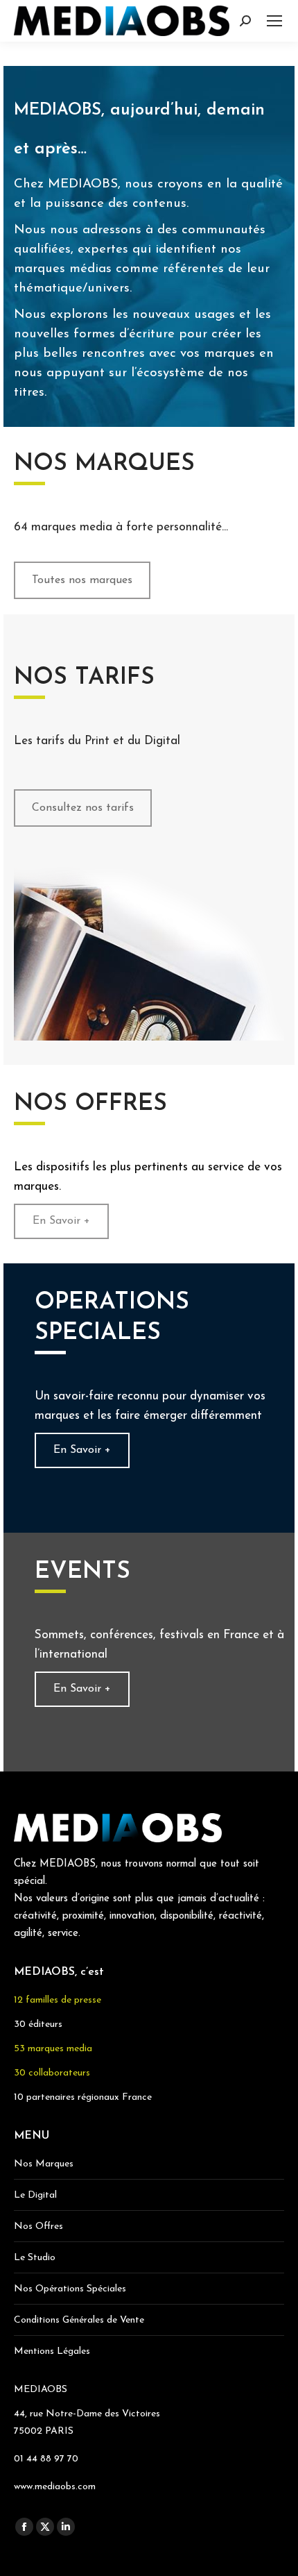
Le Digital (35, 2195)
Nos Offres (38, 2226)
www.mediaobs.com (55, 2487)
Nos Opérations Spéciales (70, 2289)
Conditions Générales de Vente (79, 2320)
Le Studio (35, 2258)
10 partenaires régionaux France (83, 2097)
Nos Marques (44, 2164)
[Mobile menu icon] (274, 21)
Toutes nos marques (82, 580)
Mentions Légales (52, 2351)
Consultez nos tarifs (83, 808)
